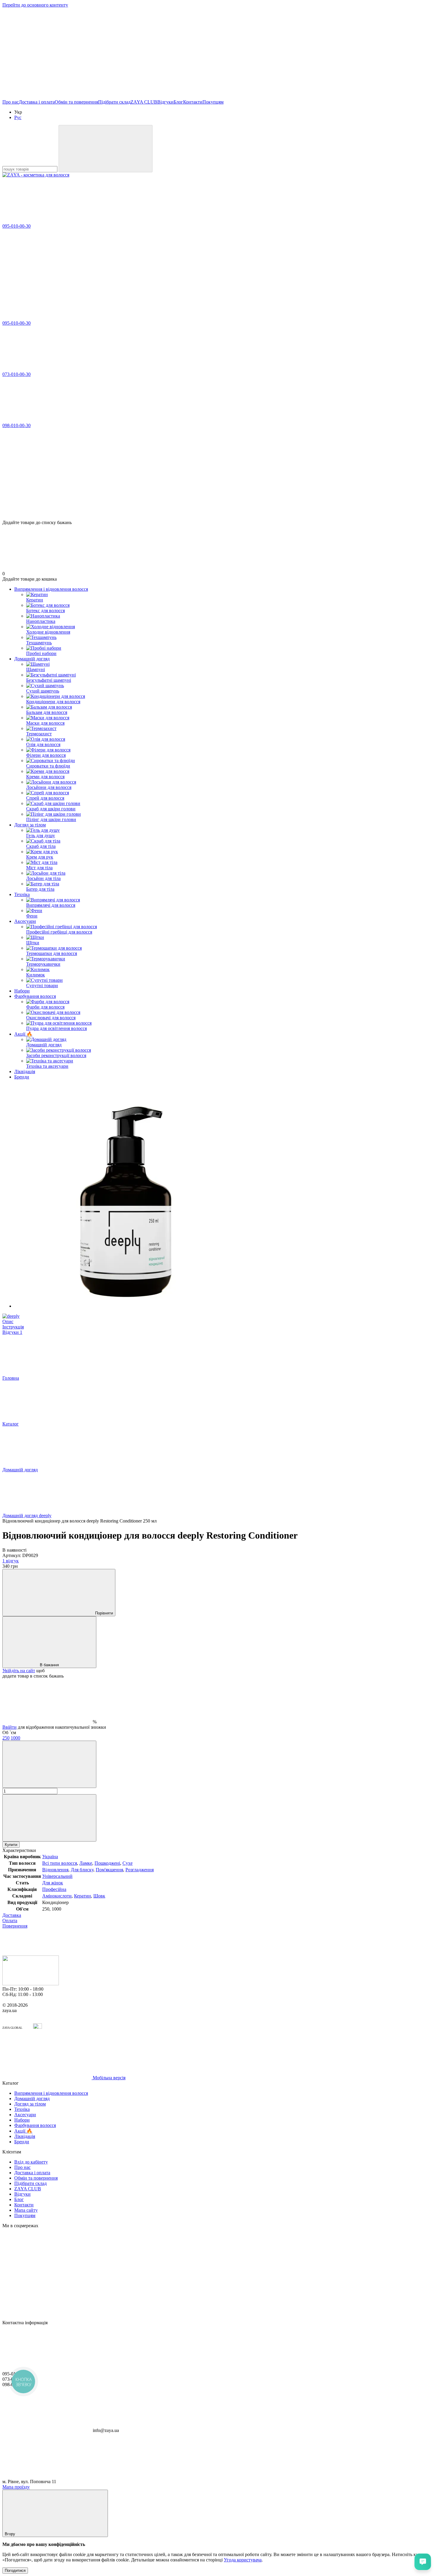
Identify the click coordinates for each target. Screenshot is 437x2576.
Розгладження (140, 1870)
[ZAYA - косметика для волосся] (31, 1984)
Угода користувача (243, 2560)
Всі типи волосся (60, 1863)
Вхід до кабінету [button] (31, 2162)
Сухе (128, 1863)
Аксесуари (25, 921)
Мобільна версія (109, 2078)
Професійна (54, 1889)
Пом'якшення (109, 1870)
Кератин (82, 1896)
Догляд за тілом (30, 825)
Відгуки (165, 102)
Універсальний (57, 1876)
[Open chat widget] (423, 2562)
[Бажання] (218, 497)
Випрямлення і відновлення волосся (51, 589)
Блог (178, 102)
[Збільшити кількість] (49, 1818)
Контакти (193, 102)
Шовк (99, 1896)
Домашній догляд (32, 659)
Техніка (22, 894)
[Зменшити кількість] (49, 1764)
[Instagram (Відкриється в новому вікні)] (47, 51)
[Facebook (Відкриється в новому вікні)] (136, 51)
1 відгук (11, 1561)
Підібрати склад (114, 102)
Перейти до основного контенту (35, 5)
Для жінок (53, 1883)
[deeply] (11, 1316)
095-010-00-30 (16, 226)
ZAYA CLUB (144, 102)
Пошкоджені (107, 1863)
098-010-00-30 (16, 425)
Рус (18, 117)
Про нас (11, 102)
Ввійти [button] (10, 1727)
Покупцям (213, 102)
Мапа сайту (26, 2210)
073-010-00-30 (16, 374)
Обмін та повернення (76, 102)
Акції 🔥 (23, 1034)
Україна (50, 1857)
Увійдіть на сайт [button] (19, 1671)
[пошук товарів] (106, 149)
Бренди (22, 1077)
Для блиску (82, 1870)
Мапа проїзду (16, 2487)
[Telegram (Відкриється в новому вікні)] (315, 51)
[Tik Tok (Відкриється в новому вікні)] (47, 97)
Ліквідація (25, 1071)
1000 (15, 1738)
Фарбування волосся (35, 996)
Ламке (86, 1863)
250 (6, 1738)
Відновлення (55, 1870)
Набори (22, 991)
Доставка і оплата (37, 102)
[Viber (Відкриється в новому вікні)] (225, 51)
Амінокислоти (57, 1896)
